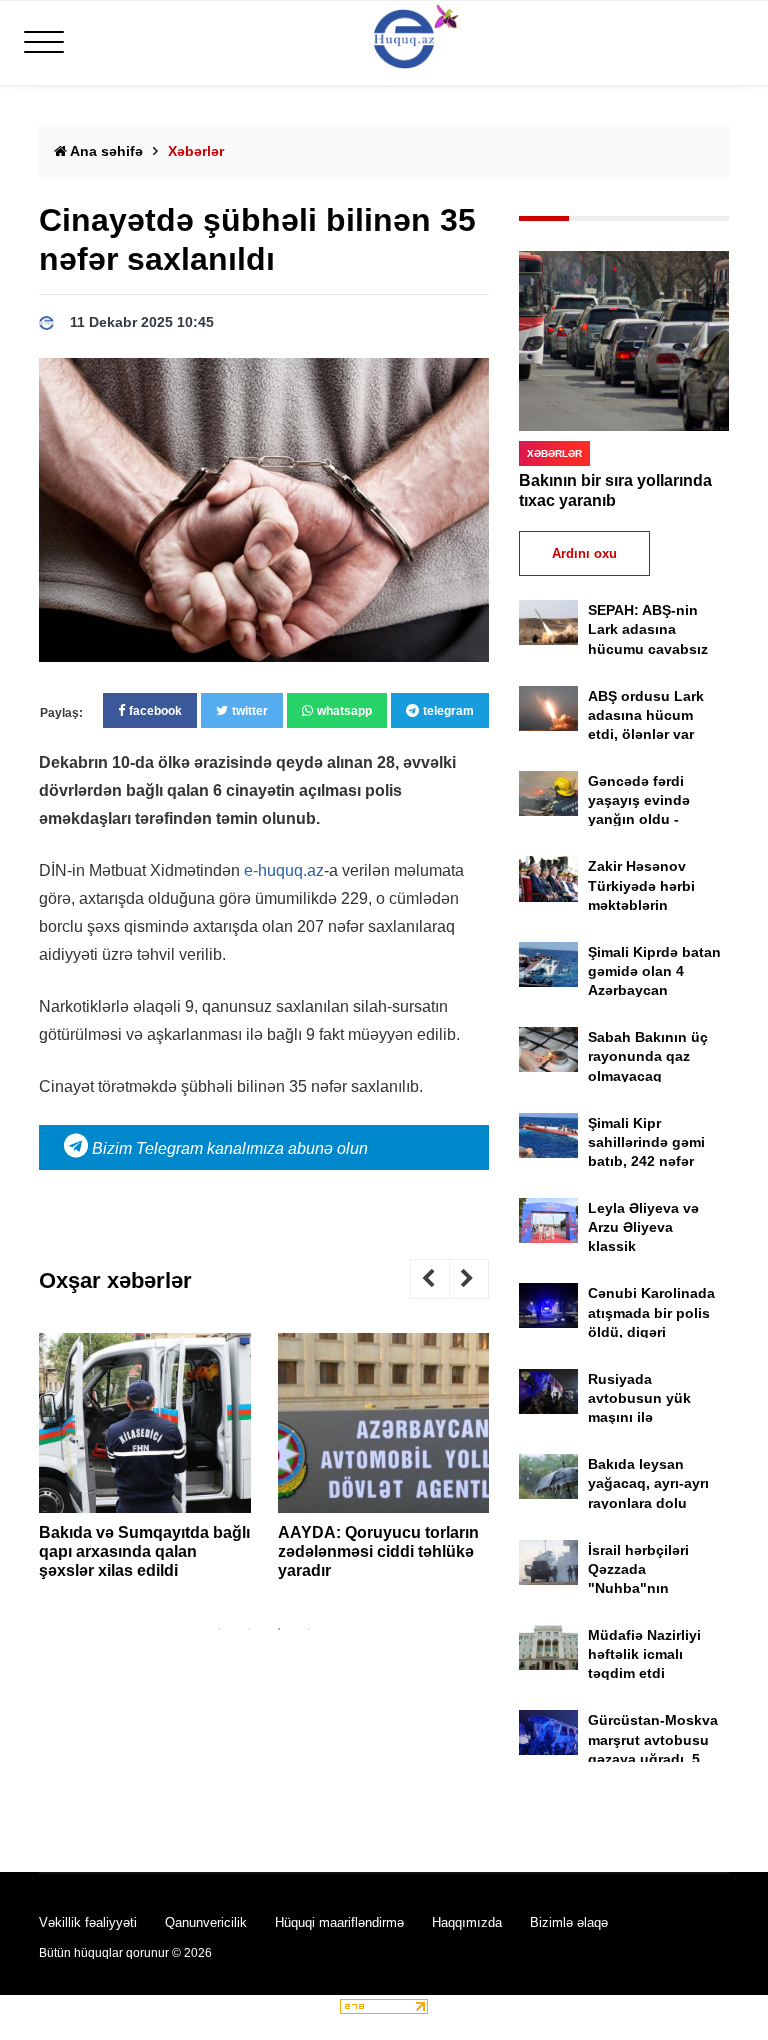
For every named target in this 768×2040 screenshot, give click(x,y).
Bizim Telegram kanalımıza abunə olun (228, 1148)
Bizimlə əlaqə (569, 1922)
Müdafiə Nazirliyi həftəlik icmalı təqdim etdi (644, 1654)
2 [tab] (249, 1629)
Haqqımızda (467, 1922)
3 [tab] (279, 1629)
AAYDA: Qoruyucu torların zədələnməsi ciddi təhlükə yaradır (378, 1551)
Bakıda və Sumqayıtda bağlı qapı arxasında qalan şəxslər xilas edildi (144, 1551)
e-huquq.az (284, 870)
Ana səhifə (105, 151)
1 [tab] (219, 1629)
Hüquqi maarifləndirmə (339, 1922)
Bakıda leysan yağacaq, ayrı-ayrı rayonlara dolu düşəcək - (648, 1502)
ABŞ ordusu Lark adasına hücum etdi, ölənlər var (646, 715)
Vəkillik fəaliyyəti (88, 1922)
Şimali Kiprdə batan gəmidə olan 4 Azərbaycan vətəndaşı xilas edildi (654, 990)
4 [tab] (309, 1629)
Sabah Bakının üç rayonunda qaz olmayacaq (648, 1056)
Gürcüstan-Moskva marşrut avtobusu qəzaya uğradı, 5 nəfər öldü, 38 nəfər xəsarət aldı (654, 1758)
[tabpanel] (145, 1464)
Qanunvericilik (206, 1922)
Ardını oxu (584, 553)
